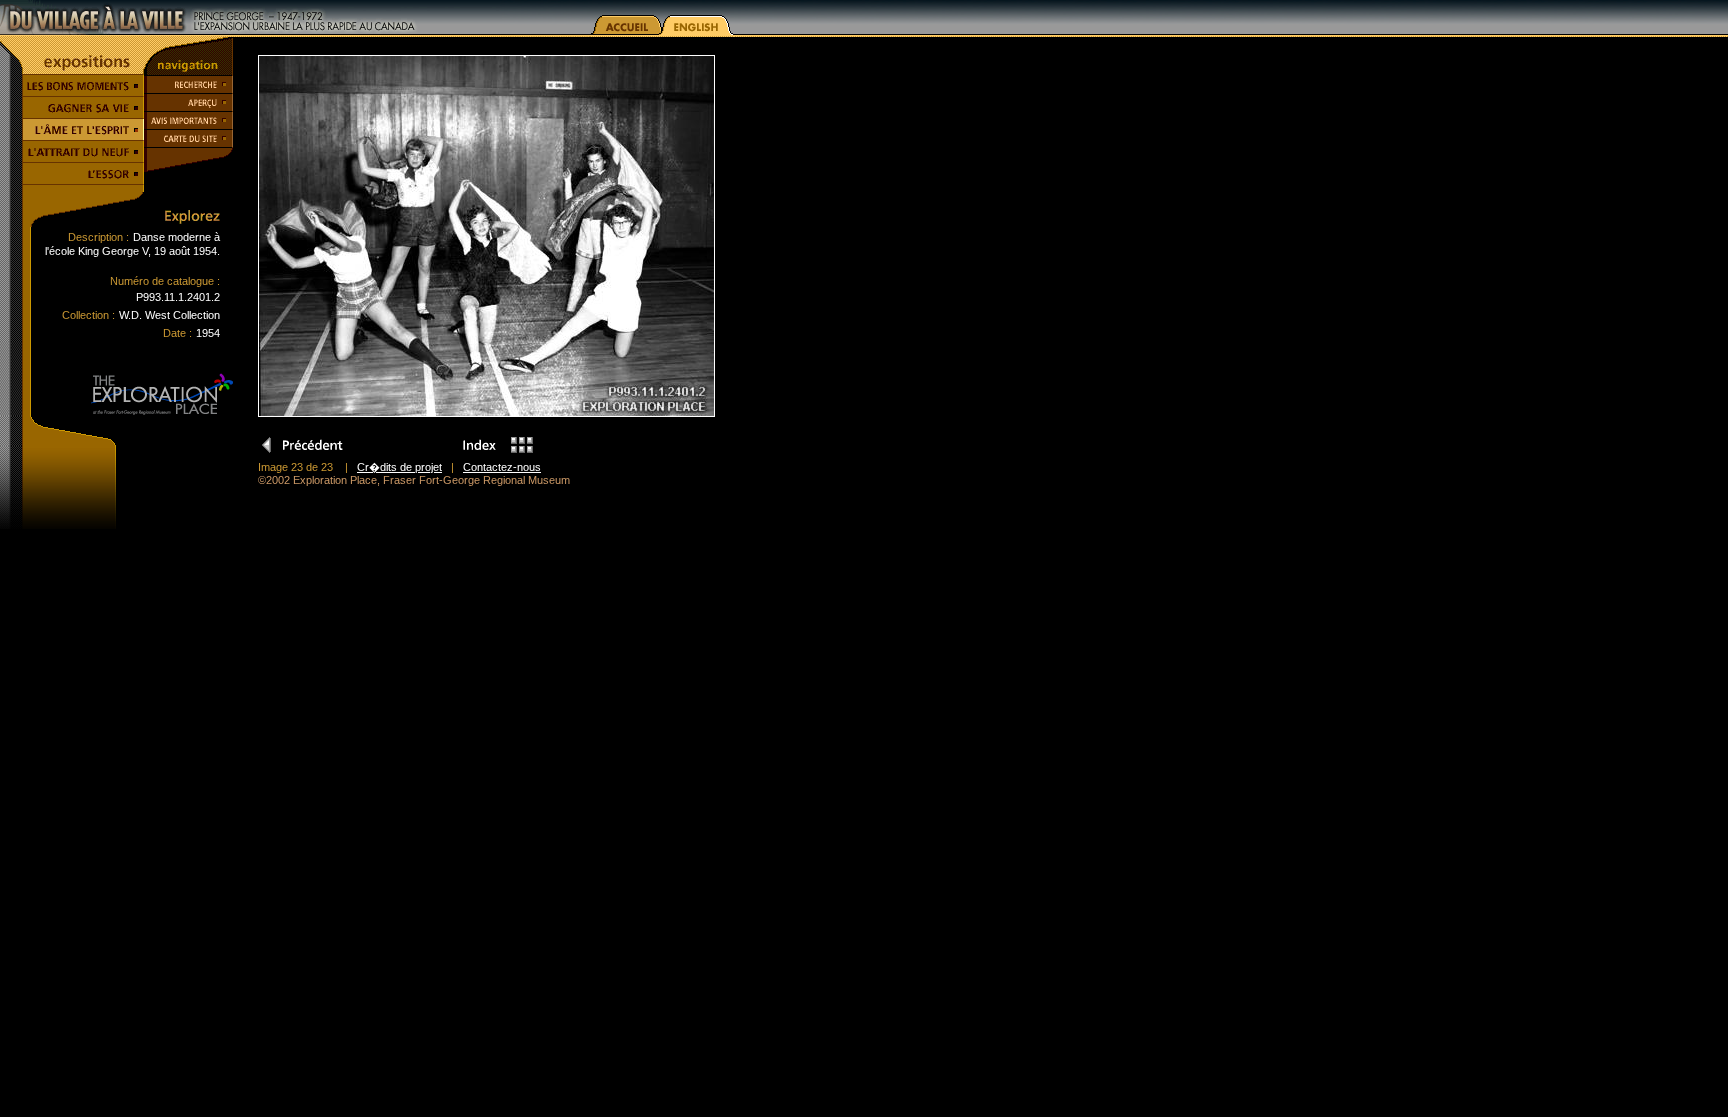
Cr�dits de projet (399, 467)
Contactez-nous (502, 467)
